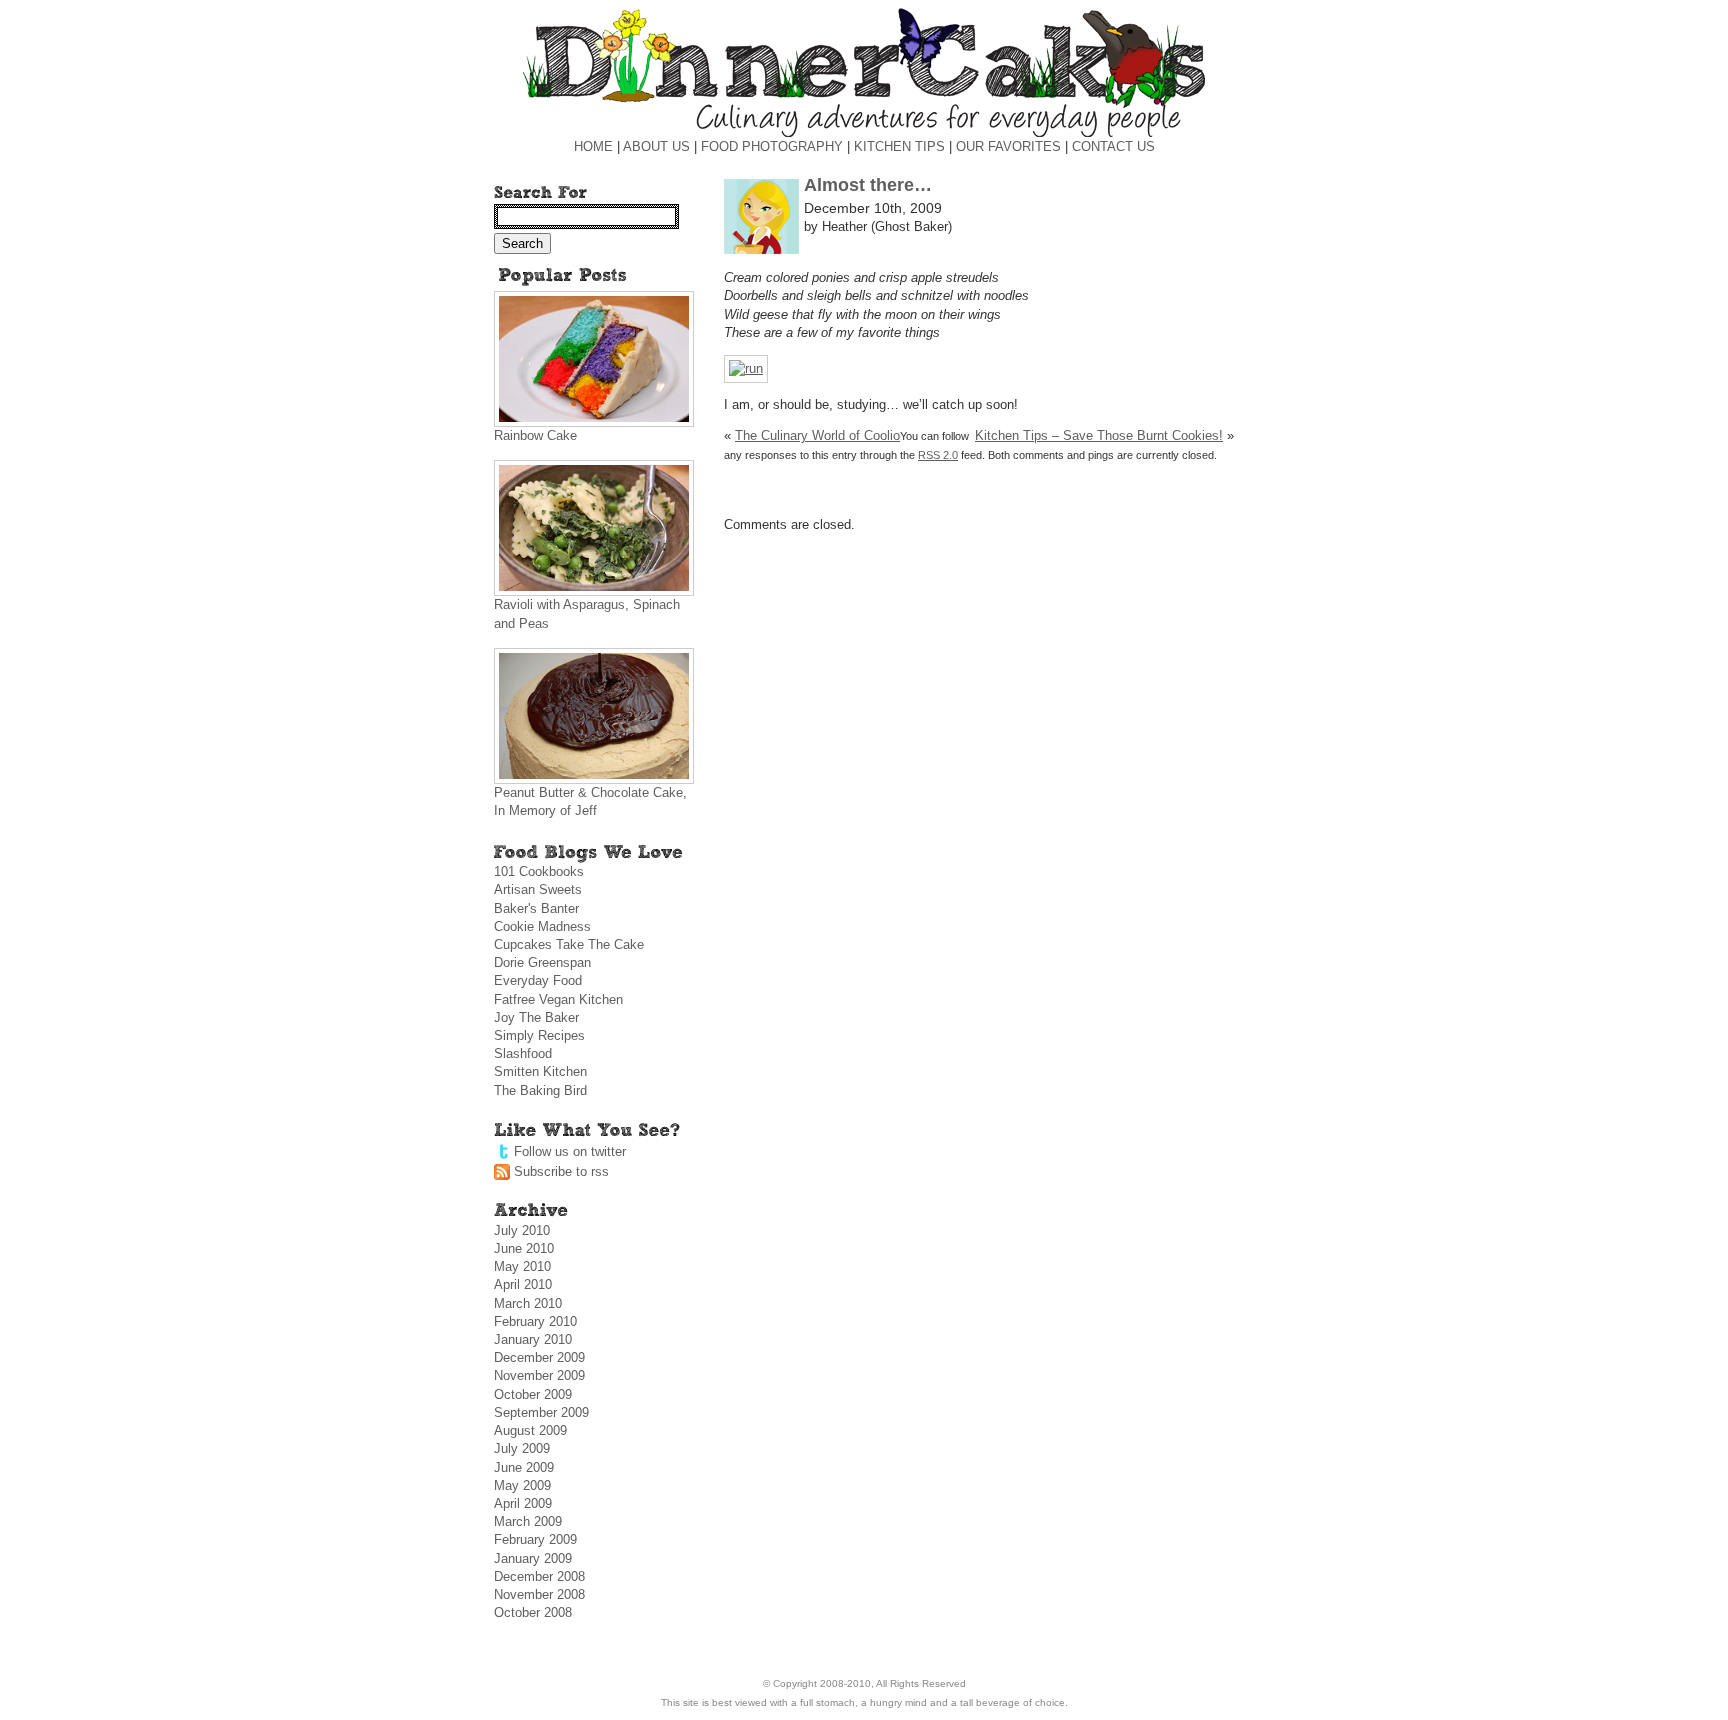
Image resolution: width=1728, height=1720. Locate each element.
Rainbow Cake (535, 435)
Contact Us (1113, 146)
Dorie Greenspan (542, 962)
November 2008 (539, 1594)
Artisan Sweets (538, 889)
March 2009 (528, 1521)
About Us (656, 146)
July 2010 (522, 1230)
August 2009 (530, 1430)
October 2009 (533, 1394)
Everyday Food (538, 980)
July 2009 (522, 1448)
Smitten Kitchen (540, 1071)
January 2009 (533, 1558)
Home (593, 146)
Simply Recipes (539, 1035)
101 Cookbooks (539, 871)
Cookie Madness (542, 926)
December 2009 (539, 1357)
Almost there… (868, 185)
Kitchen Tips (899, 146)
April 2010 (523, 1284)
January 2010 (533, 1339)
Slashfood (523, 1053)
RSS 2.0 (938, 455)
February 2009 (535, 1539)
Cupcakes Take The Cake (569, 944)
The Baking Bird (540, 1090)
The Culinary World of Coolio (817, 435)
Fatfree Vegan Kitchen (558, 999)
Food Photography (772, 146)
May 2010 (522, 1266)
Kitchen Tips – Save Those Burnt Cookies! (1099, 435)
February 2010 (535, 1321)
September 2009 (541, 1412)
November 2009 (539, 1375)
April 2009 (523, 1503)
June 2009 (524, 1467)
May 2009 (522, 1485)
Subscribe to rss (561, 1171)
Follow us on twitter (570, 1151)
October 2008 (533, 1612)
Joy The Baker (536, 1017)
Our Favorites (1008, 146)
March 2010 (528, 1303)
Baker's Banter (536, 908)
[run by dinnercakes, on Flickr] (746, 368)
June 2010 (524, 1248)
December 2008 (539, 1576)
